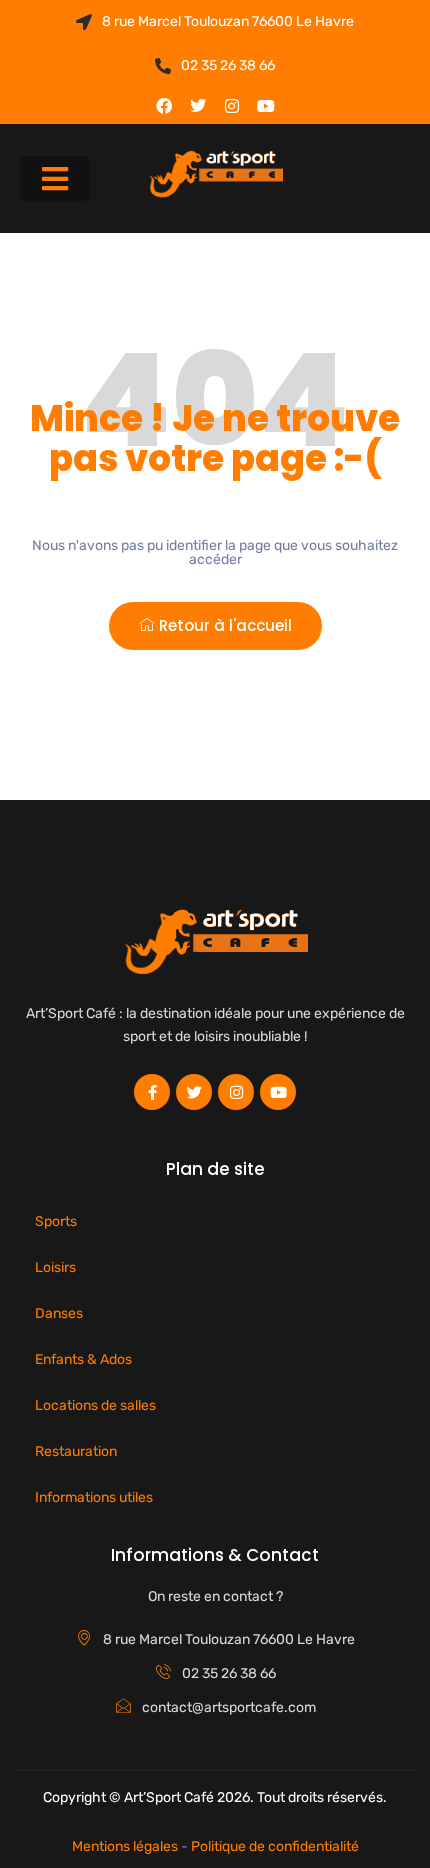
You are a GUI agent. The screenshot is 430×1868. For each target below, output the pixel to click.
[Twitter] (198, 106)
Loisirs (55, 1267)
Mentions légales (125, 1846)
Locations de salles (95, 1405)
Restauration (76, 1451)
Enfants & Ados (83, 1359)
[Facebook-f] (152, 1092)
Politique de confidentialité (275, 1846)
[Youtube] (266, 106)
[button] (55, 178)
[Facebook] (164, 106)
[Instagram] (232, 106)
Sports (56, 1221)
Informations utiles (94, 1497)
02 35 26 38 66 (228, 65)
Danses (59, 1313)
